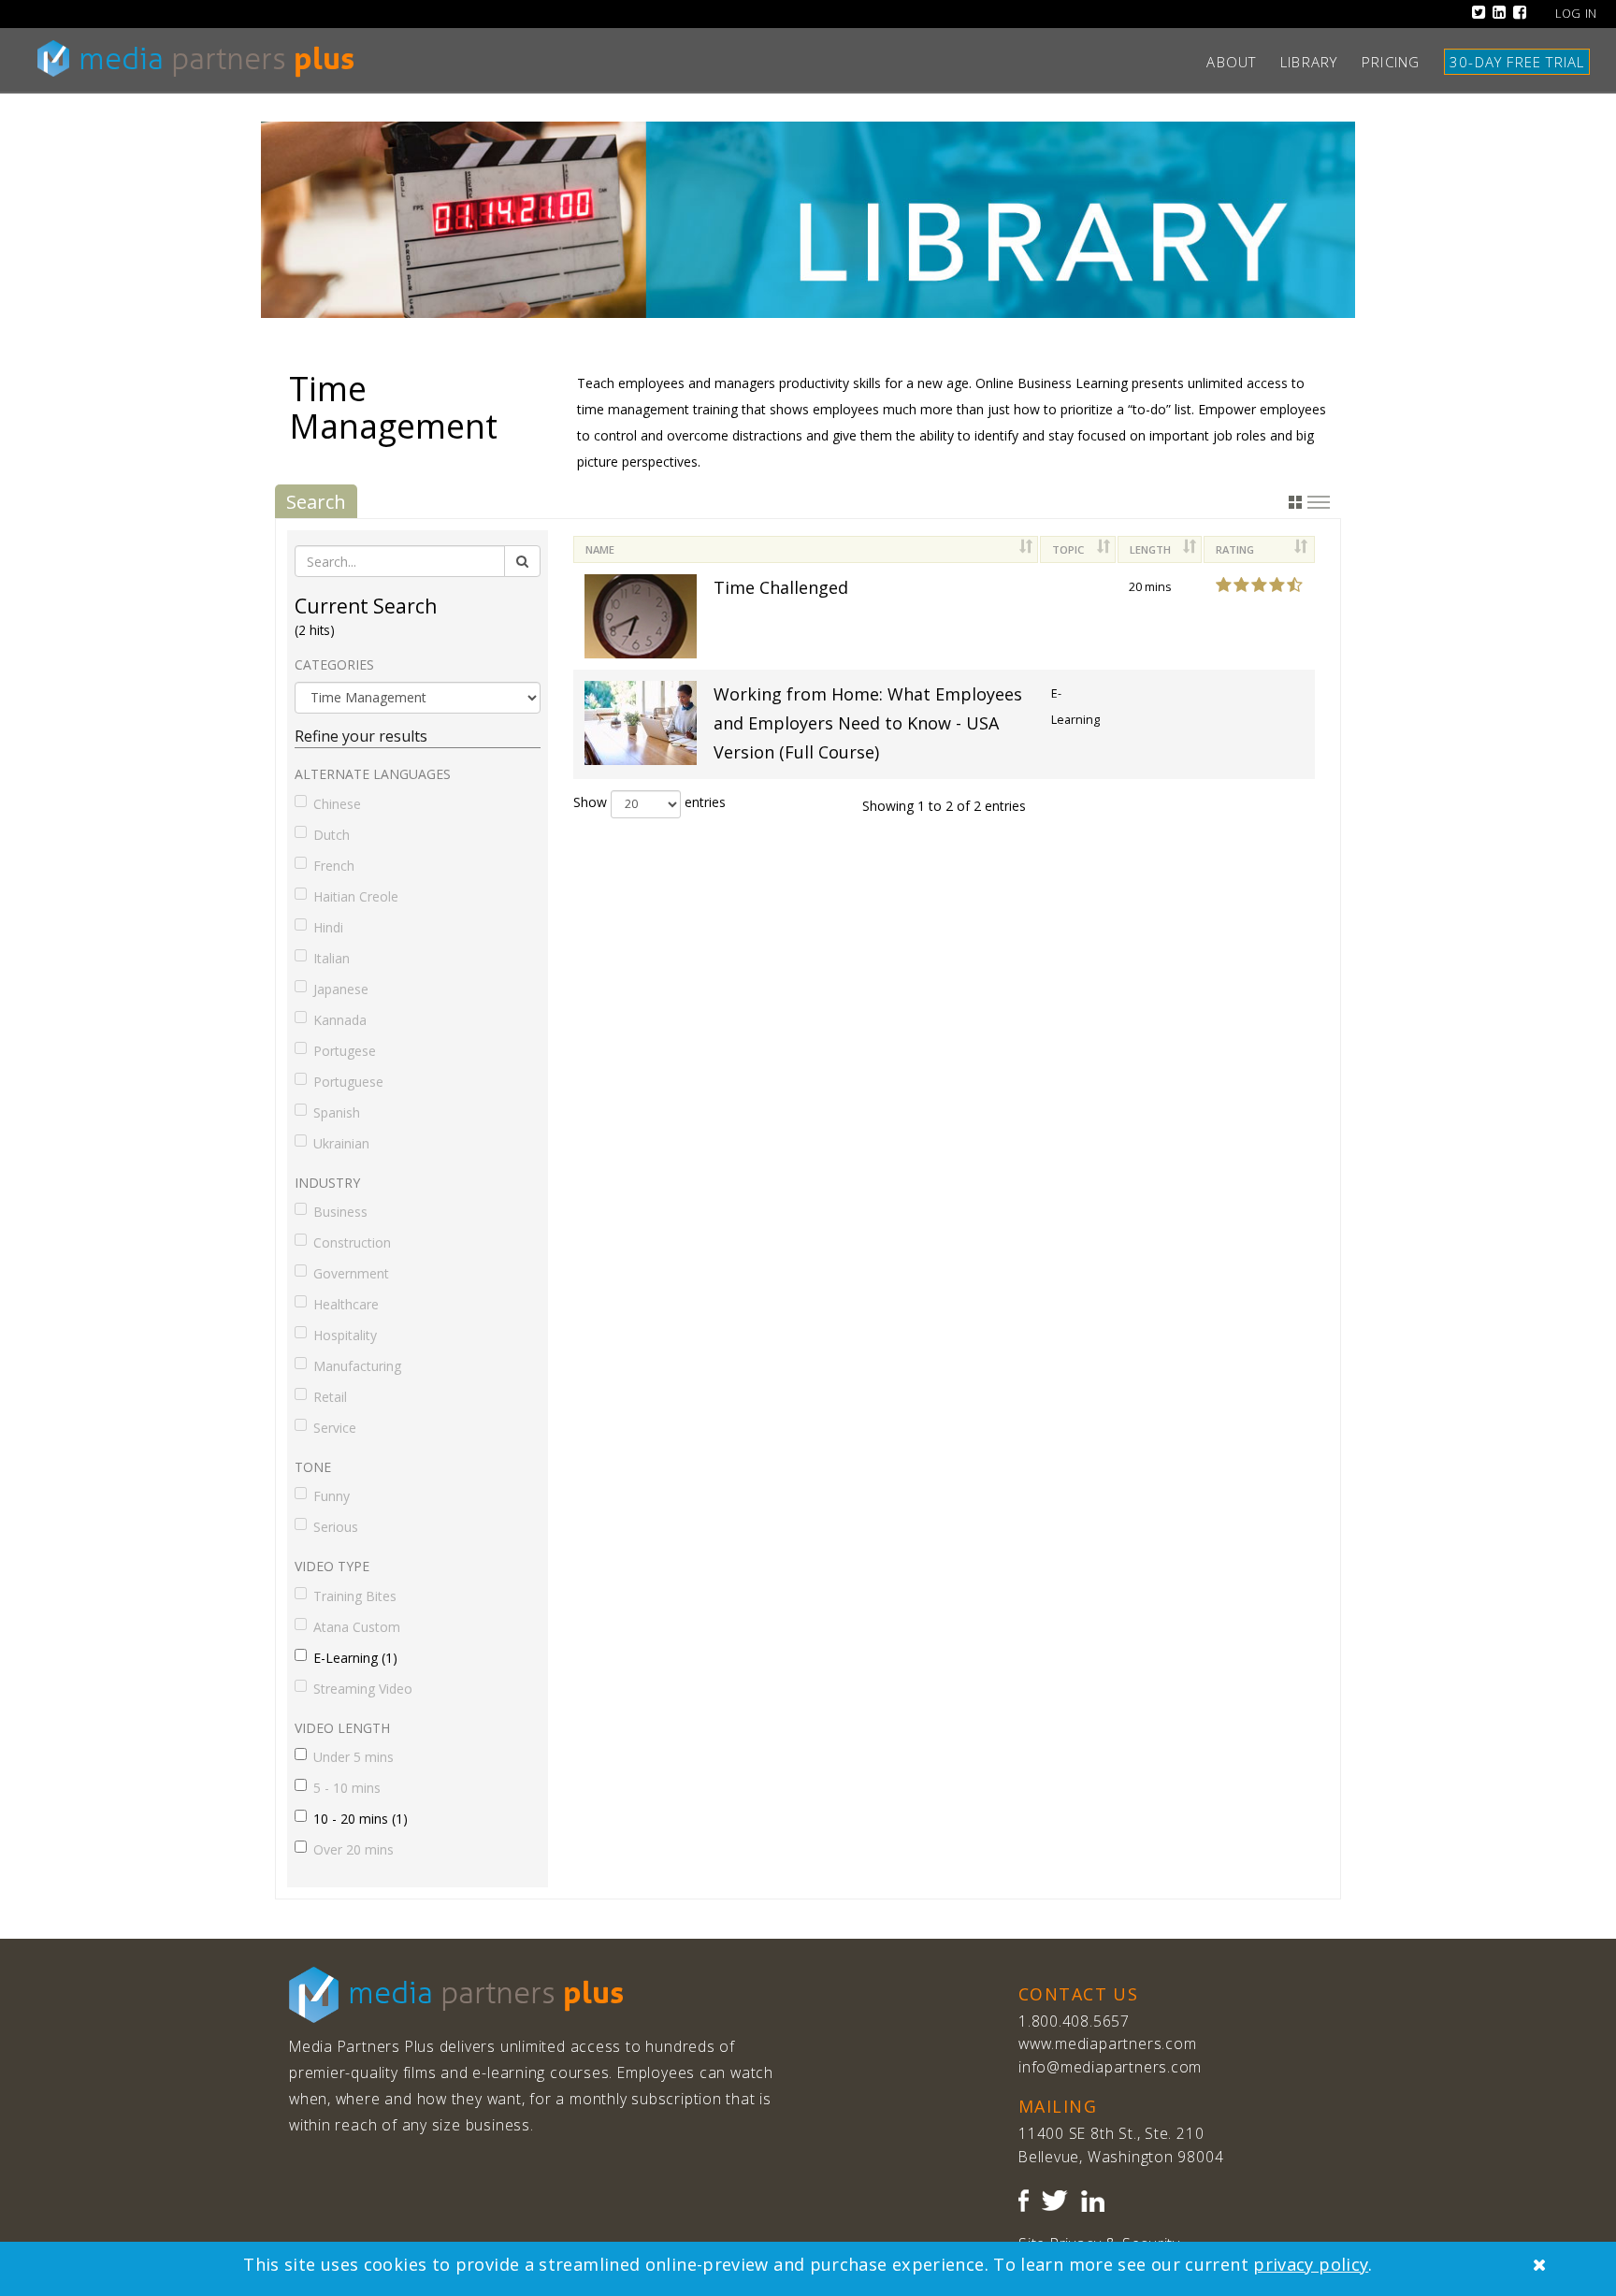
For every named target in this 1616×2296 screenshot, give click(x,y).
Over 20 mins (353, 1849)
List (1319, 502)
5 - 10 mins (347, 1788)
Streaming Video (363, 1689)
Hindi (328, 927)
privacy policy (1311, 2264)
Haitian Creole (356, 896)
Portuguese (348, 1082)
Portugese (345, 1051)
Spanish (337, 1112)
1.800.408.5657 (1074, 2021)
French (334, 866)
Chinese (337, 804)
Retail (330, 1397)
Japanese (341, 989)
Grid (1295, 502)
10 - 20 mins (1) (361, 1819)
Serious (336, 1527)
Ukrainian (341, 1143)
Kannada (340, 1020)
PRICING (1398, 62)
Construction (352, 1242)
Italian (332, 958)
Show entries (649, 802)
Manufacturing (357, 1366)
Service (335, 1428)
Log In (1576, 14)
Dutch (332, 835)
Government (351, 1273)
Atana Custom (357, 1627)
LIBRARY (1316, 62)
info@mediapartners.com (1110, 2067)
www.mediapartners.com (1107, 2043)
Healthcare (346, 1304)
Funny (332, 1496)
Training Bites (355, 1596)
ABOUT (1239, 62)
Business (340, 1212)
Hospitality (345, 1335)
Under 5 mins (353, 1757)
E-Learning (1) (355, 1658)
